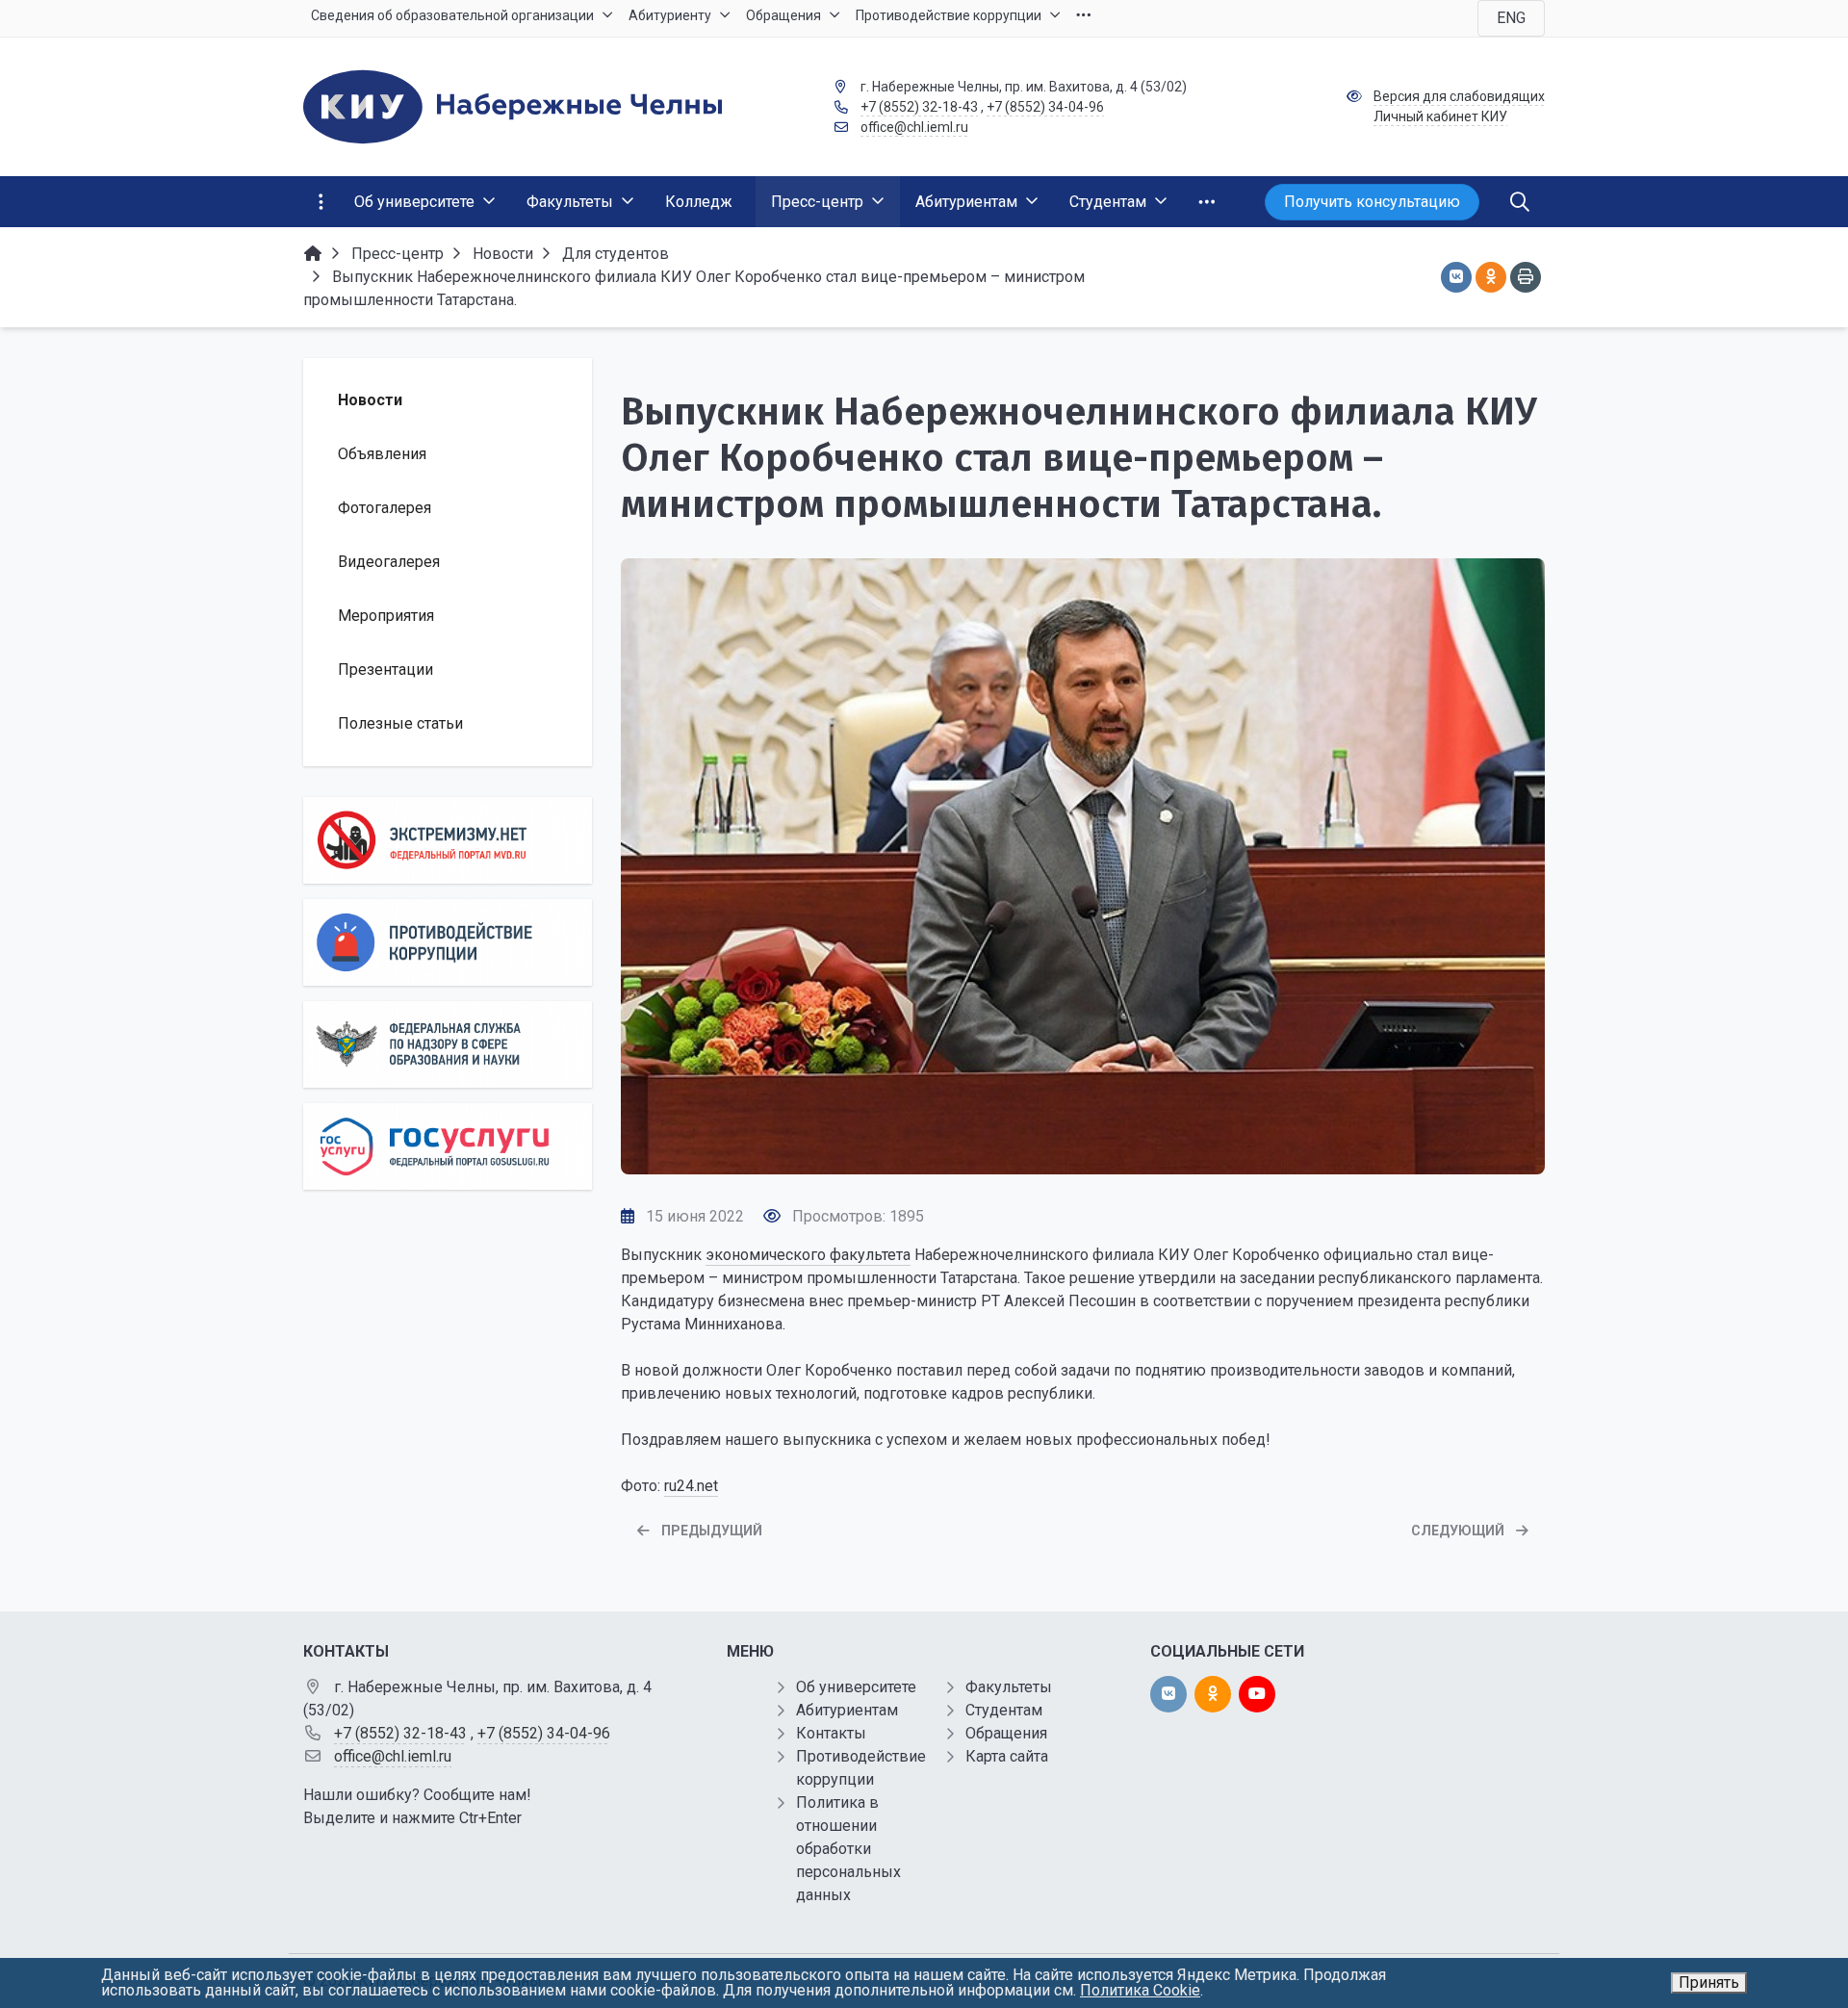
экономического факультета (808, 1255)
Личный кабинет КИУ (1440, 116)
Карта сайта (1007, 1756)
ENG (1511, 18)
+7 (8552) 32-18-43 (919, 107)
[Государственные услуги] (448, 1146)
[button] (1083, 1154)
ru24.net (691, 1486)
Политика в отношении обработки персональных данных (848, 1849)
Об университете (856, 1687)
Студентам (1004, 1710)
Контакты (831, 1733)
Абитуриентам (847, 1710)
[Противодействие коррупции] (448, 942)
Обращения (1006, 1733)
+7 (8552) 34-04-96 (1045, 107)
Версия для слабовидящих (1459, 96)
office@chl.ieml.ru (914, 127)
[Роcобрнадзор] (448, 1044)
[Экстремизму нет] (448, 840)
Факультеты (1009, 1687)
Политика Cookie (1140, 1990)
